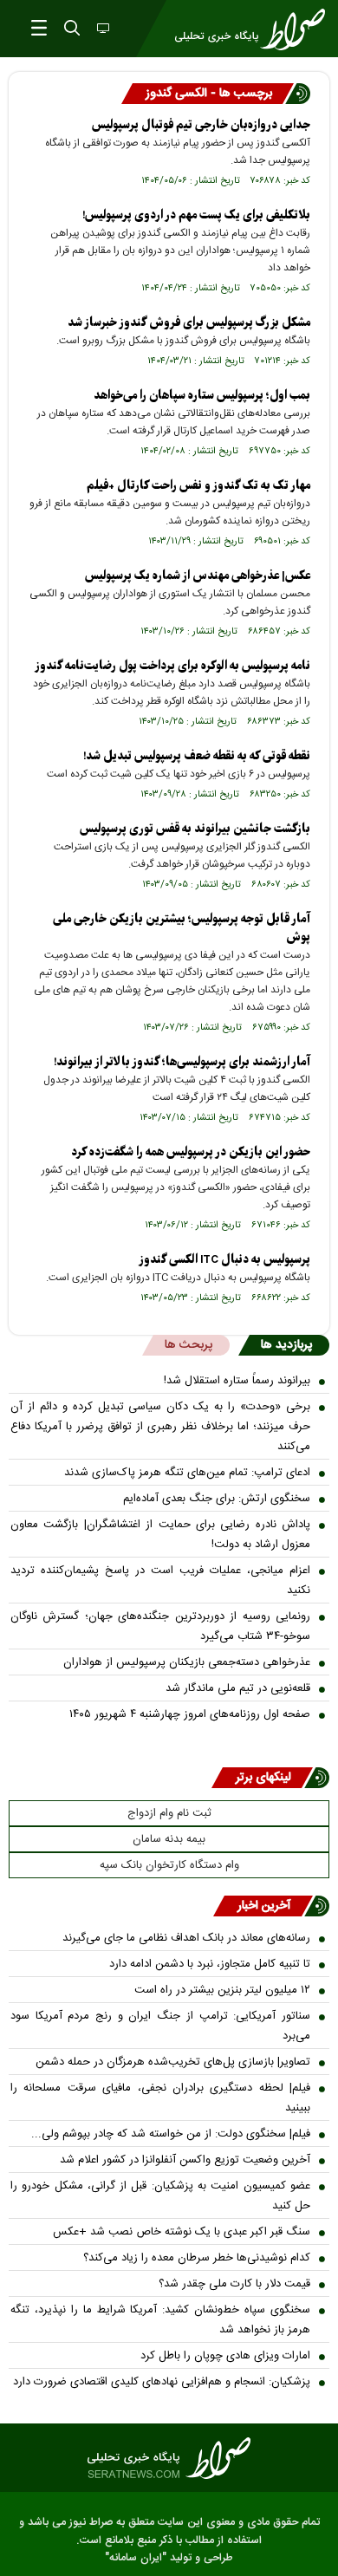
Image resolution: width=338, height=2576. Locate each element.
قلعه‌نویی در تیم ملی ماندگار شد (238, 1688)
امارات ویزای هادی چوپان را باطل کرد (225, 2356)
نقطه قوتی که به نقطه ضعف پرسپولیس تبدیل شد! (197, 756)
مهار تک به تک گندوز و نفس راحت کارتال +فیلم (198, 486)
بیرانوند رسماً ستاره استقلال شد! (237, 1381)
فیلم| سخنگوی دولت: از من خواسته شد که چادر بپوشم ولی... (171, 2134)
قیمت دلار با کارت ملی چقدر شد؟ (234, 2284)
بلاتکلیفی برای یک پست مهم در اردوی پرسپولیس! (196, 215)
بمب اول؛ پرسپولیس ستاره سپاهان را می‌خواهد (202, 396)
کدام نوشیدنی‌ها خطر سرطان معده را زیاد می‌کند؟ (197, 2258)
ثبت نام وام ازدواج (169, 1813)
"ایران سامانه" (136, 2558)
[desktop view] (101, 29)
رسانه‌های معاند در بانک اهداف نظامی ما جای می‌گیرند (186, 1938)
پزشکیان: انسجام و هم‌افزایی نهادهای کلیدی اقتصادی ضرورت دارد (162, 2382)
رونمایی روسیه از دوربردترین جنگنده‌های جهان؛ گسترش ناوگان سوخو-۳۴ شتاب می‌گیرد (160, 1626)
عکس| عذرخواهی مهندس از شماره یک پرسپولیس (198, 576)
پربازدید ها (286, 1345)
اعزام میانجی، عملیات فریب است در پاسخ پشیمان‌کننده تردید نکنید (160, 1581)
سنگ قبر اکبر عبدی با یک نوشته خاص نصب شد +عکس (182, 2232)
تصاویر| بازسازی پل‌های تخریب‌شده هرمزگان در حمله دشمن (173, 2062)
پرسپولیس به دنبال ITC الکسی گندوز (224, 1260)
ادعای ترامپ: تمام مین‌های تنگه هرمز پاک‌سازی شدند (187, 1473)
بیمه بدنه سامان (169, 1839)
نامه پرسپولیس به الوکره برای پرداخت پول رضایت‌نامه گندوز (172, 666)
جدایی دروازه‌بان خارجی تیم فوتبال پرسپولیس (201, 125)
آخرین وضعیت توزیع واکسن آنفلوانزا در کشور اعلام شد (185, 2160)
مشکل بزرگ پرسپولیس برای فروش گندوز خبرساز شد (189, 323)
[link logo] (169, 2458)
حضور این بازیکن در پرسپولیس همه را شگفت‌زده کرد (191, 1152)
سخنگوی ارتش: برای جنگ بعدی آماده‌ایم (217, 1499)
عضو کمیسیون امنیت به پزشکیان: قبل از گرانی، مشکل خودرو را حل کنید (160, 2196)
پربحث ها (188, 1345)
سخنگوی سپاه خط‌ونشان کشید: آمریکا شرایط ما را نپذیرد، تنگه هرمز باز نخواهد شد (160, 2320)
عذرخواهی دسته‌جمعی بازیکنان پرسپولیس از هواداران (187, 1662)
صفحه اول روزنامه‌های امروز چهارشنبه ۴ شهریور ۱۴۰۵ (190, 1714)
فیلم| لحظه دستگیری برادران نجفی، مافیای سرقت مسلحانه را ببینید (160, 2098)
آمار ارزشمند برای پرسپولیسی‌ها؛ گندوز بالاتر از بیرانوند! (182, 1062)
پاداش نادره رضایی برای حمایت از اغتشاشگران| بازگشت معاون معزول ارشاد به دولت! (160, 1535)
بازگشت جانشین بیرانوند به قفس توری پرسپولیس (195, 829)
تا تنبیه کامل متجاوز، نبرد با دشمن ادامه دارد (210, 1964)
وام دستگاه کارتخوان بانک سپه (169, 1865)
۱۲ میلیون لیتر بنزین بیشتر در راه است (222, 1990)
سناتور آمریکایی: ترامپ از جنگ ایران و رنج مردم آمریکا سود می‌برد (160, 2026)
